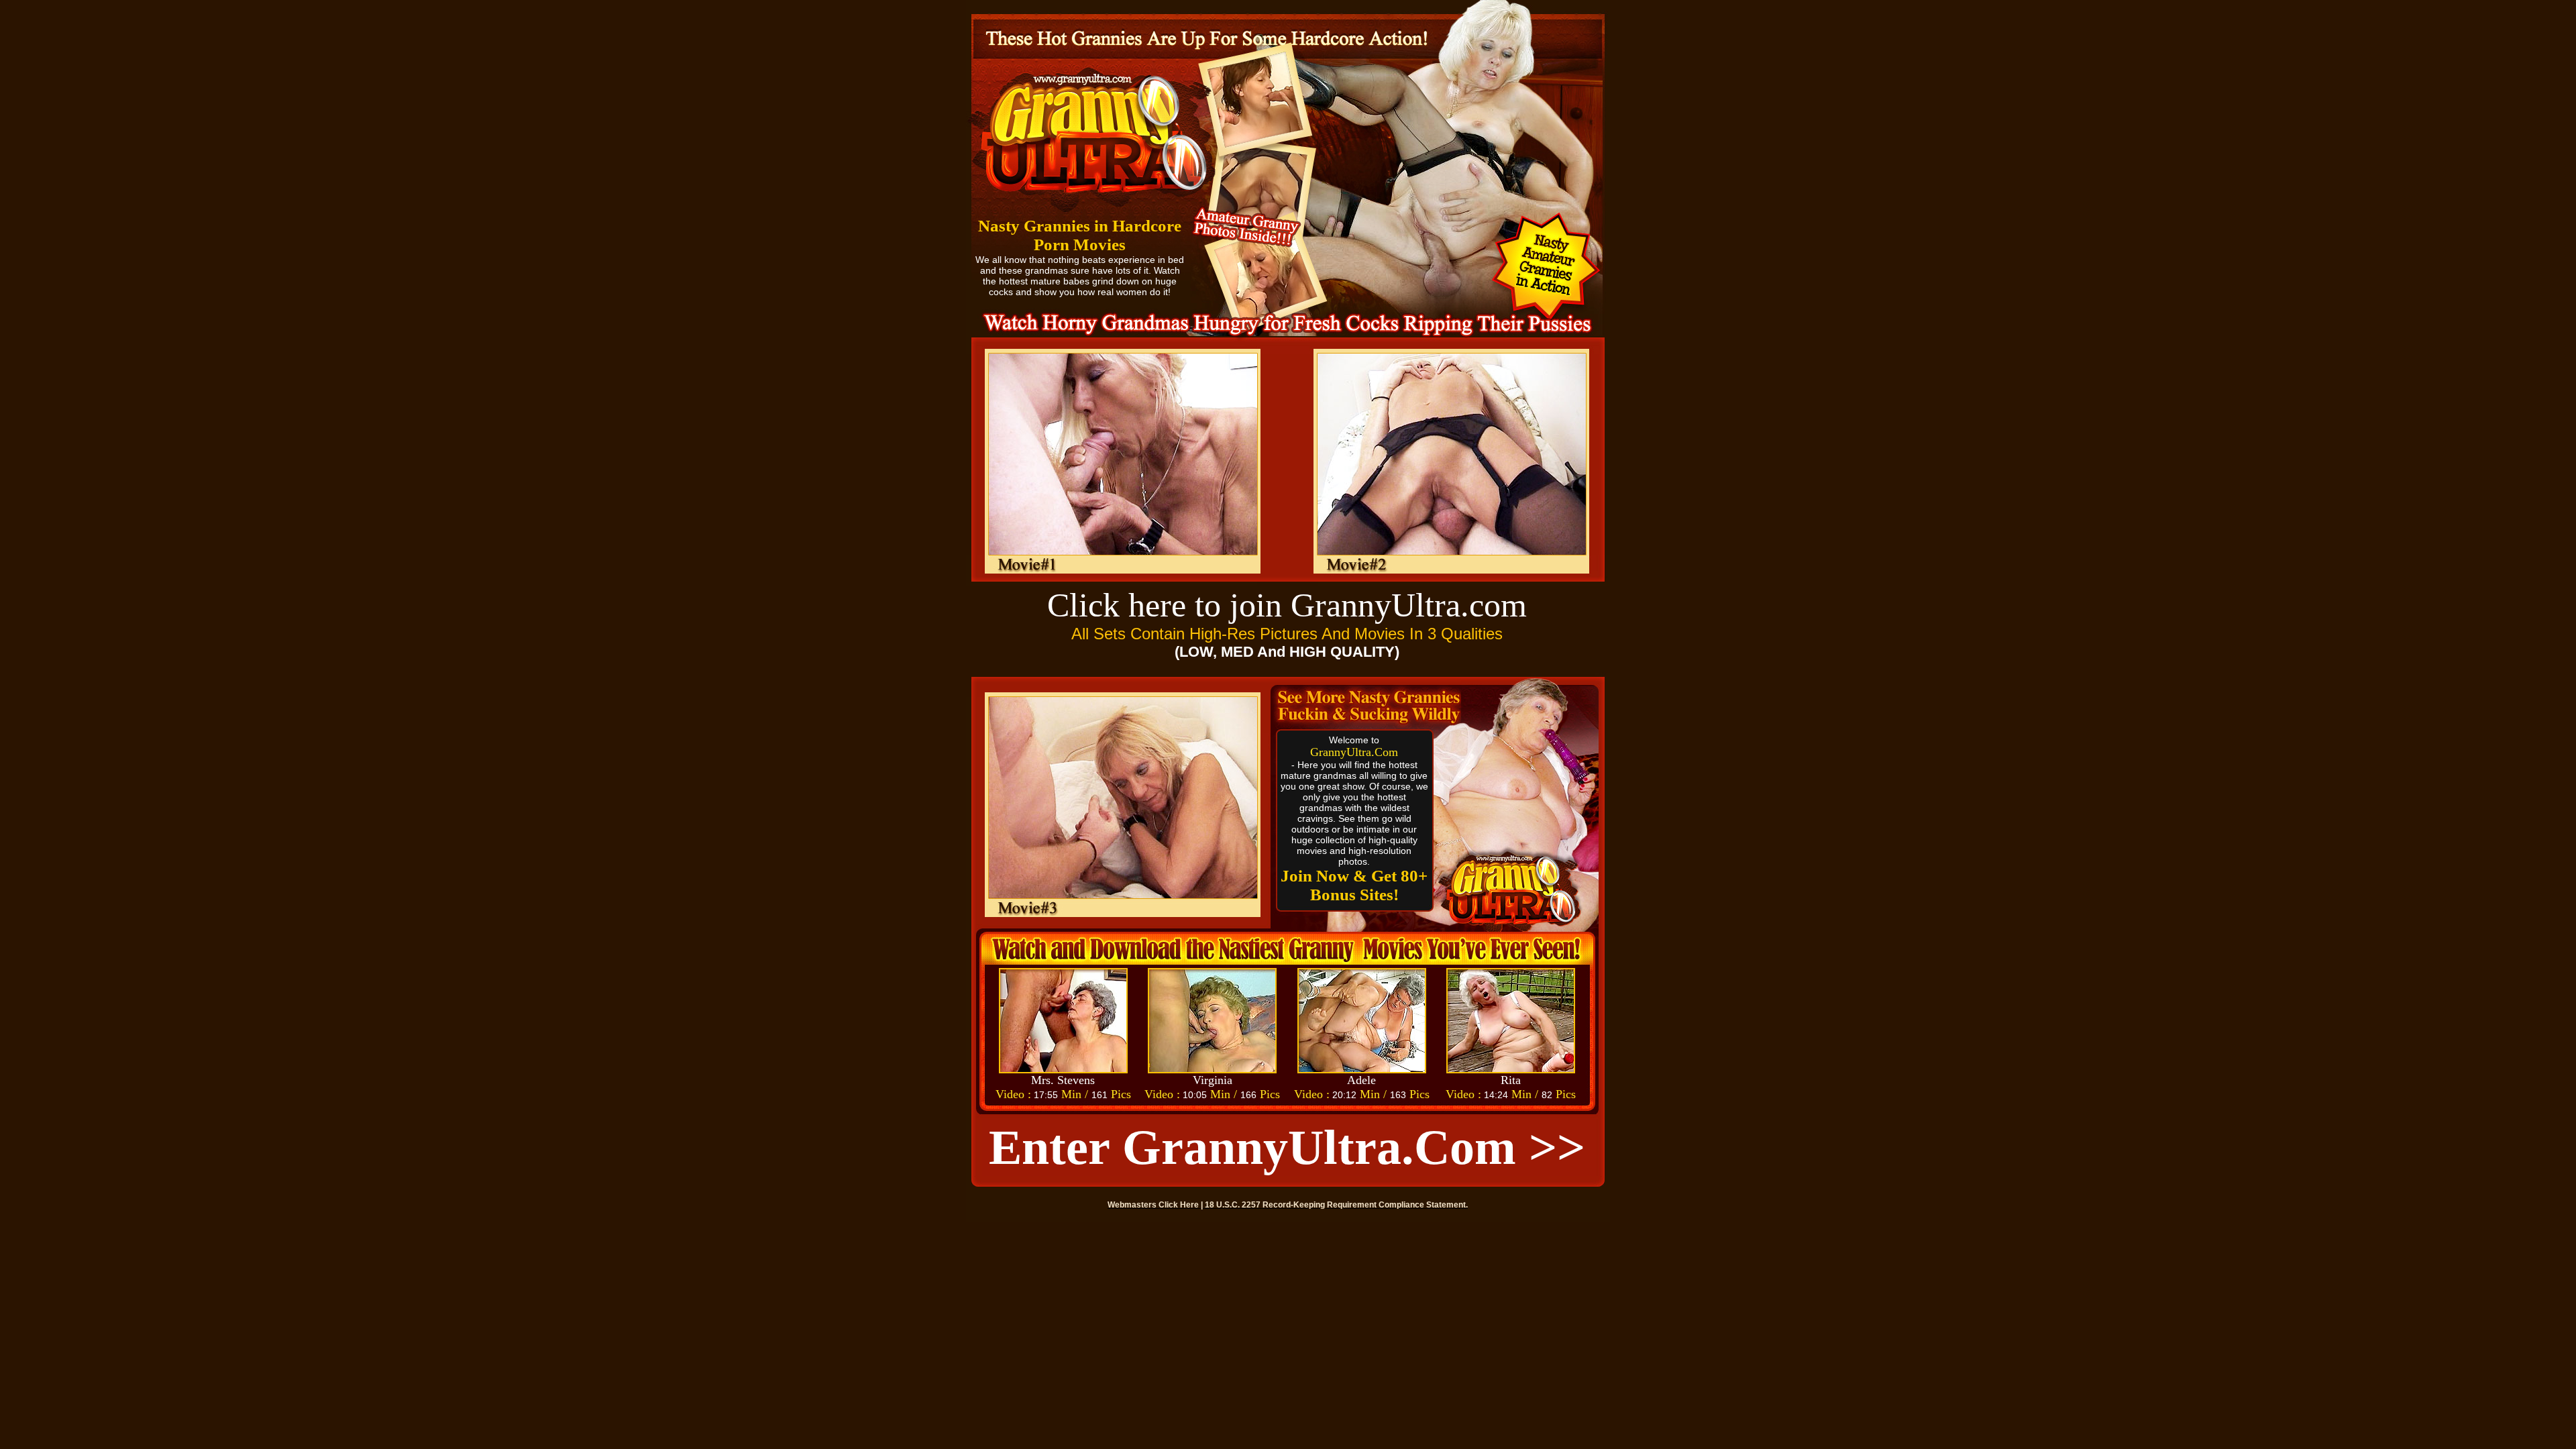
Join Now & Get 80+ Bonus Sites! (1354, 885)
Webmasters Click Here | (1156, 1205)
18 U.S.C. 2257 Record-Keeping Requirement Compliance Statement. (1336, 1205)
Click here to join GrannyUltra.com (1287, 605)
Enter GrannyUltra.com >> (1287, 1147)
